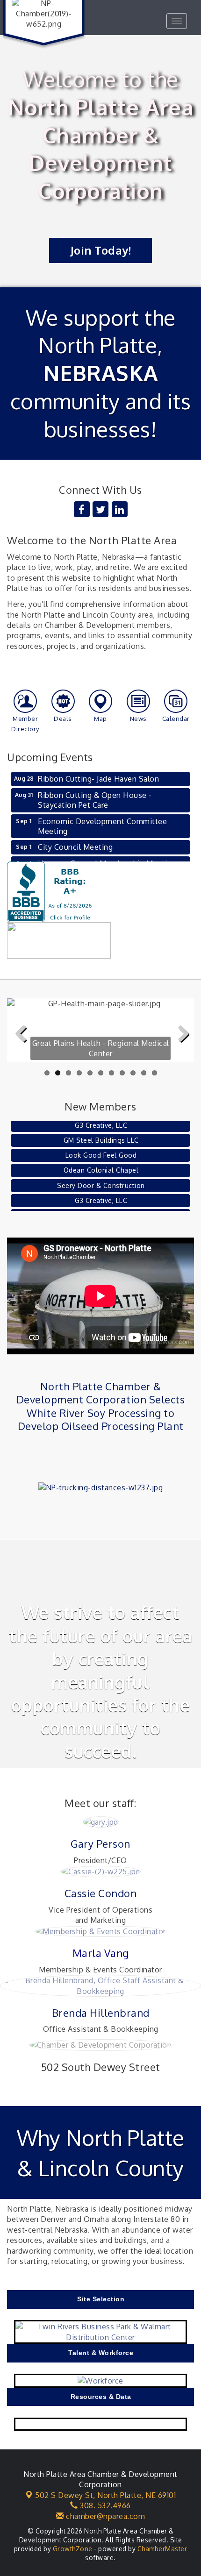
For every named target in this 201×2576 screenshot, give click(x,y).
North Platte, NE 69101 (105, 2495)
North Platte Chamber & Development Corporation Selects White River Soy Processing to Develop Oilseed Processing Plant (101, 1406)
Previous (21, 1049)
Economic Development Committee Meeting (102, 826)
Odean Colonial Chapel (101, 1161)
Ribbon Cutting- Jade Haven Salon (98, 779)
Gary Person (100, 1843)
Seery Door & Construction (101, 1177)
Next (181, 1049)
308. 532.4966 (104, 2505)
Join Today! (101, 250)
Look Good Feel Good (101, 1146)
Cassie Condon (101, 1893)
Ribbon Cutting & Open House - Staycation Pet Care (95, 800)
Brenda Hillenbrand (101, 2013)
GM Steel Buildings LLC (101, 1131)
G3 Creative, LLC (101, 1192)
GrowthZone (73, 2549)
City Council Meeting (75, 847)
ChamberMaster (162, 2549)
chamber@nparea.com (104, 2516)
